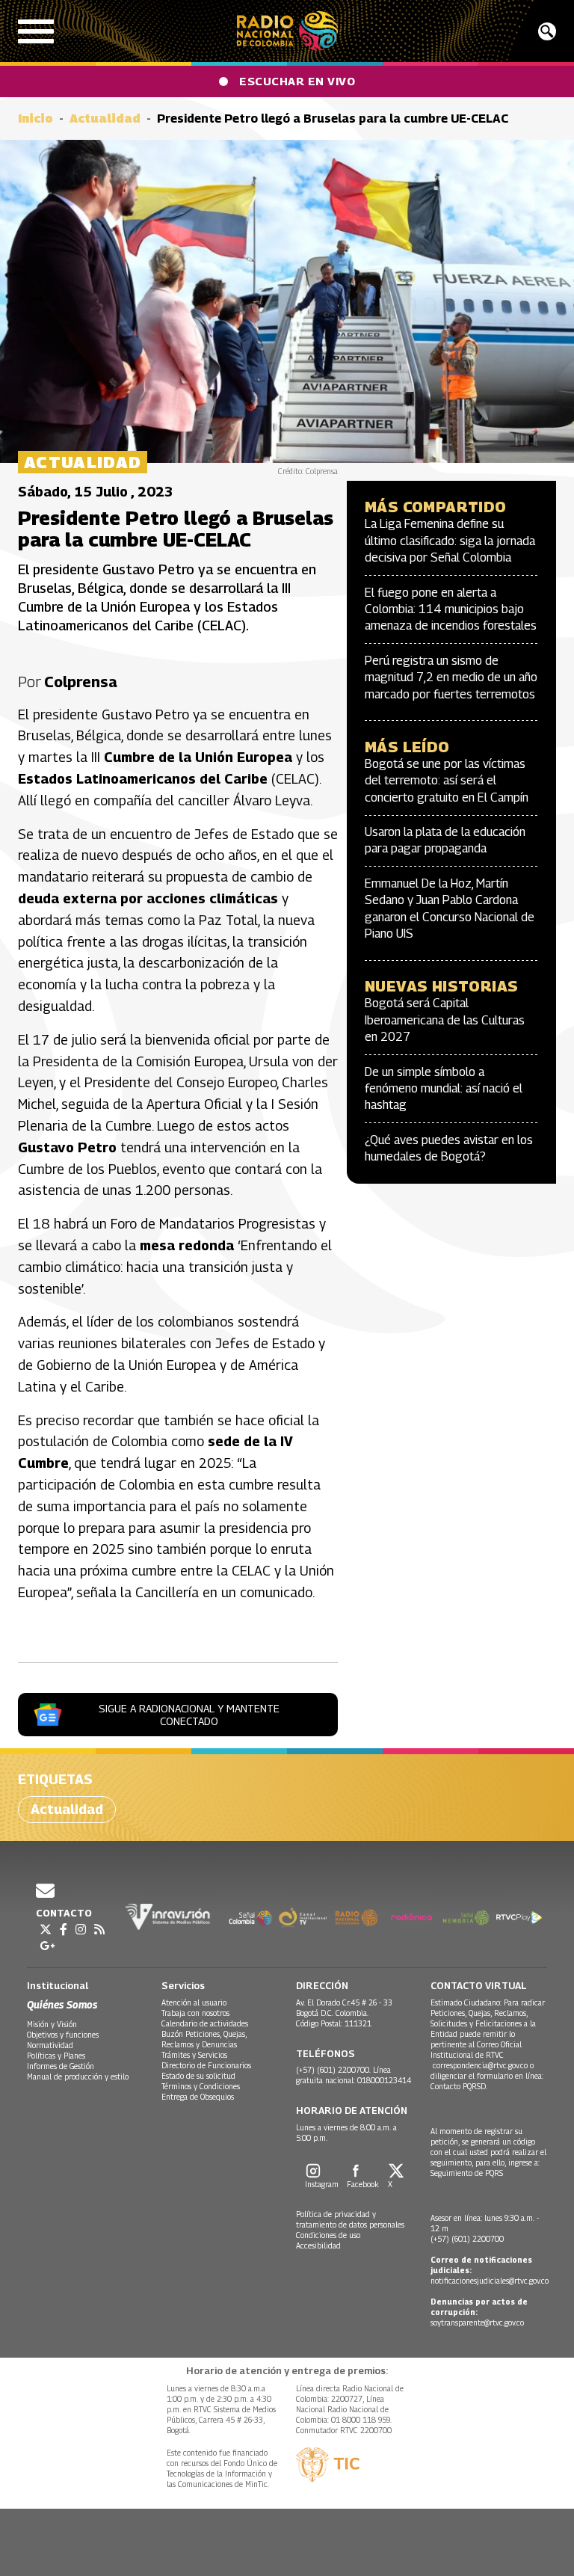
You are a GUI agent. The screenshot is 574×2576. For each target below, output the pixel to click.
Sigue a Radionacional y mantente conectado (189, 1715)
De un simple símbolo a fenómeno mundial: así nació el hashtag (444, 1089)
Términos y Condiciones (201, 2086)
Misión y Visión (52, 2024)
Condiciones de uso (328, 2235)
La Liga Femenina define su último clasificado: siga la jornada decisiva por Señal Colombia (450, 541)
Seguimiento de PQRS (467, 2173)
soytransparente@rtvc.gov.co (477, 2323)
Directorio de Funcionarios (206, 2065)
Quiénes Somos (62, 2004)
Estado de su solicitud (198, 2076)
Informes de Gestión (61, 2066)
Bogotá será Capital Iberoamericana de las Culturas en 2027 (445, 1020)
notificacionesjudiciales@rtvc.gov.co (490, 2281)
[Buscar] (547, 31)
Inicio (36, 119)
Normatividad (50, 2045)
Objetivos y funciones (63, 2035)
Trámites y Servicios (194, 2055)
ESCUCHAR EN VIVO (297, 81)
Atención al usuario (194, 2002)
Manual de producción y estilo (78, 2077)
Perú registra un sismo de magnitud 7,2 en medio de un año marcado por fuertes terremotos (451, 677)
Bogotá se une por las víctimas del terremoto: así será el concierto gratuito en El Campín (447, 781)
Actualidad (105, 119)
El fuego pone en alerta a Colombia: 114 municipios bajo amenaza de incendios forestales (451, 609)
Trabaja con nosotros (195, 2013)
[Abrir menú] (36, 31)
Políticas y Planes (56, 2056)
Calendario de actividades (205, 2023)
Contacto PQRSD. (460, 2086)
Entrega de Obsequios (198, 2097)
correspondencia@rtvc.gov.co (480, 2065)
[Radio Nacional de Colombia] (287, 31)
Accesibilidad (318, 2245)
